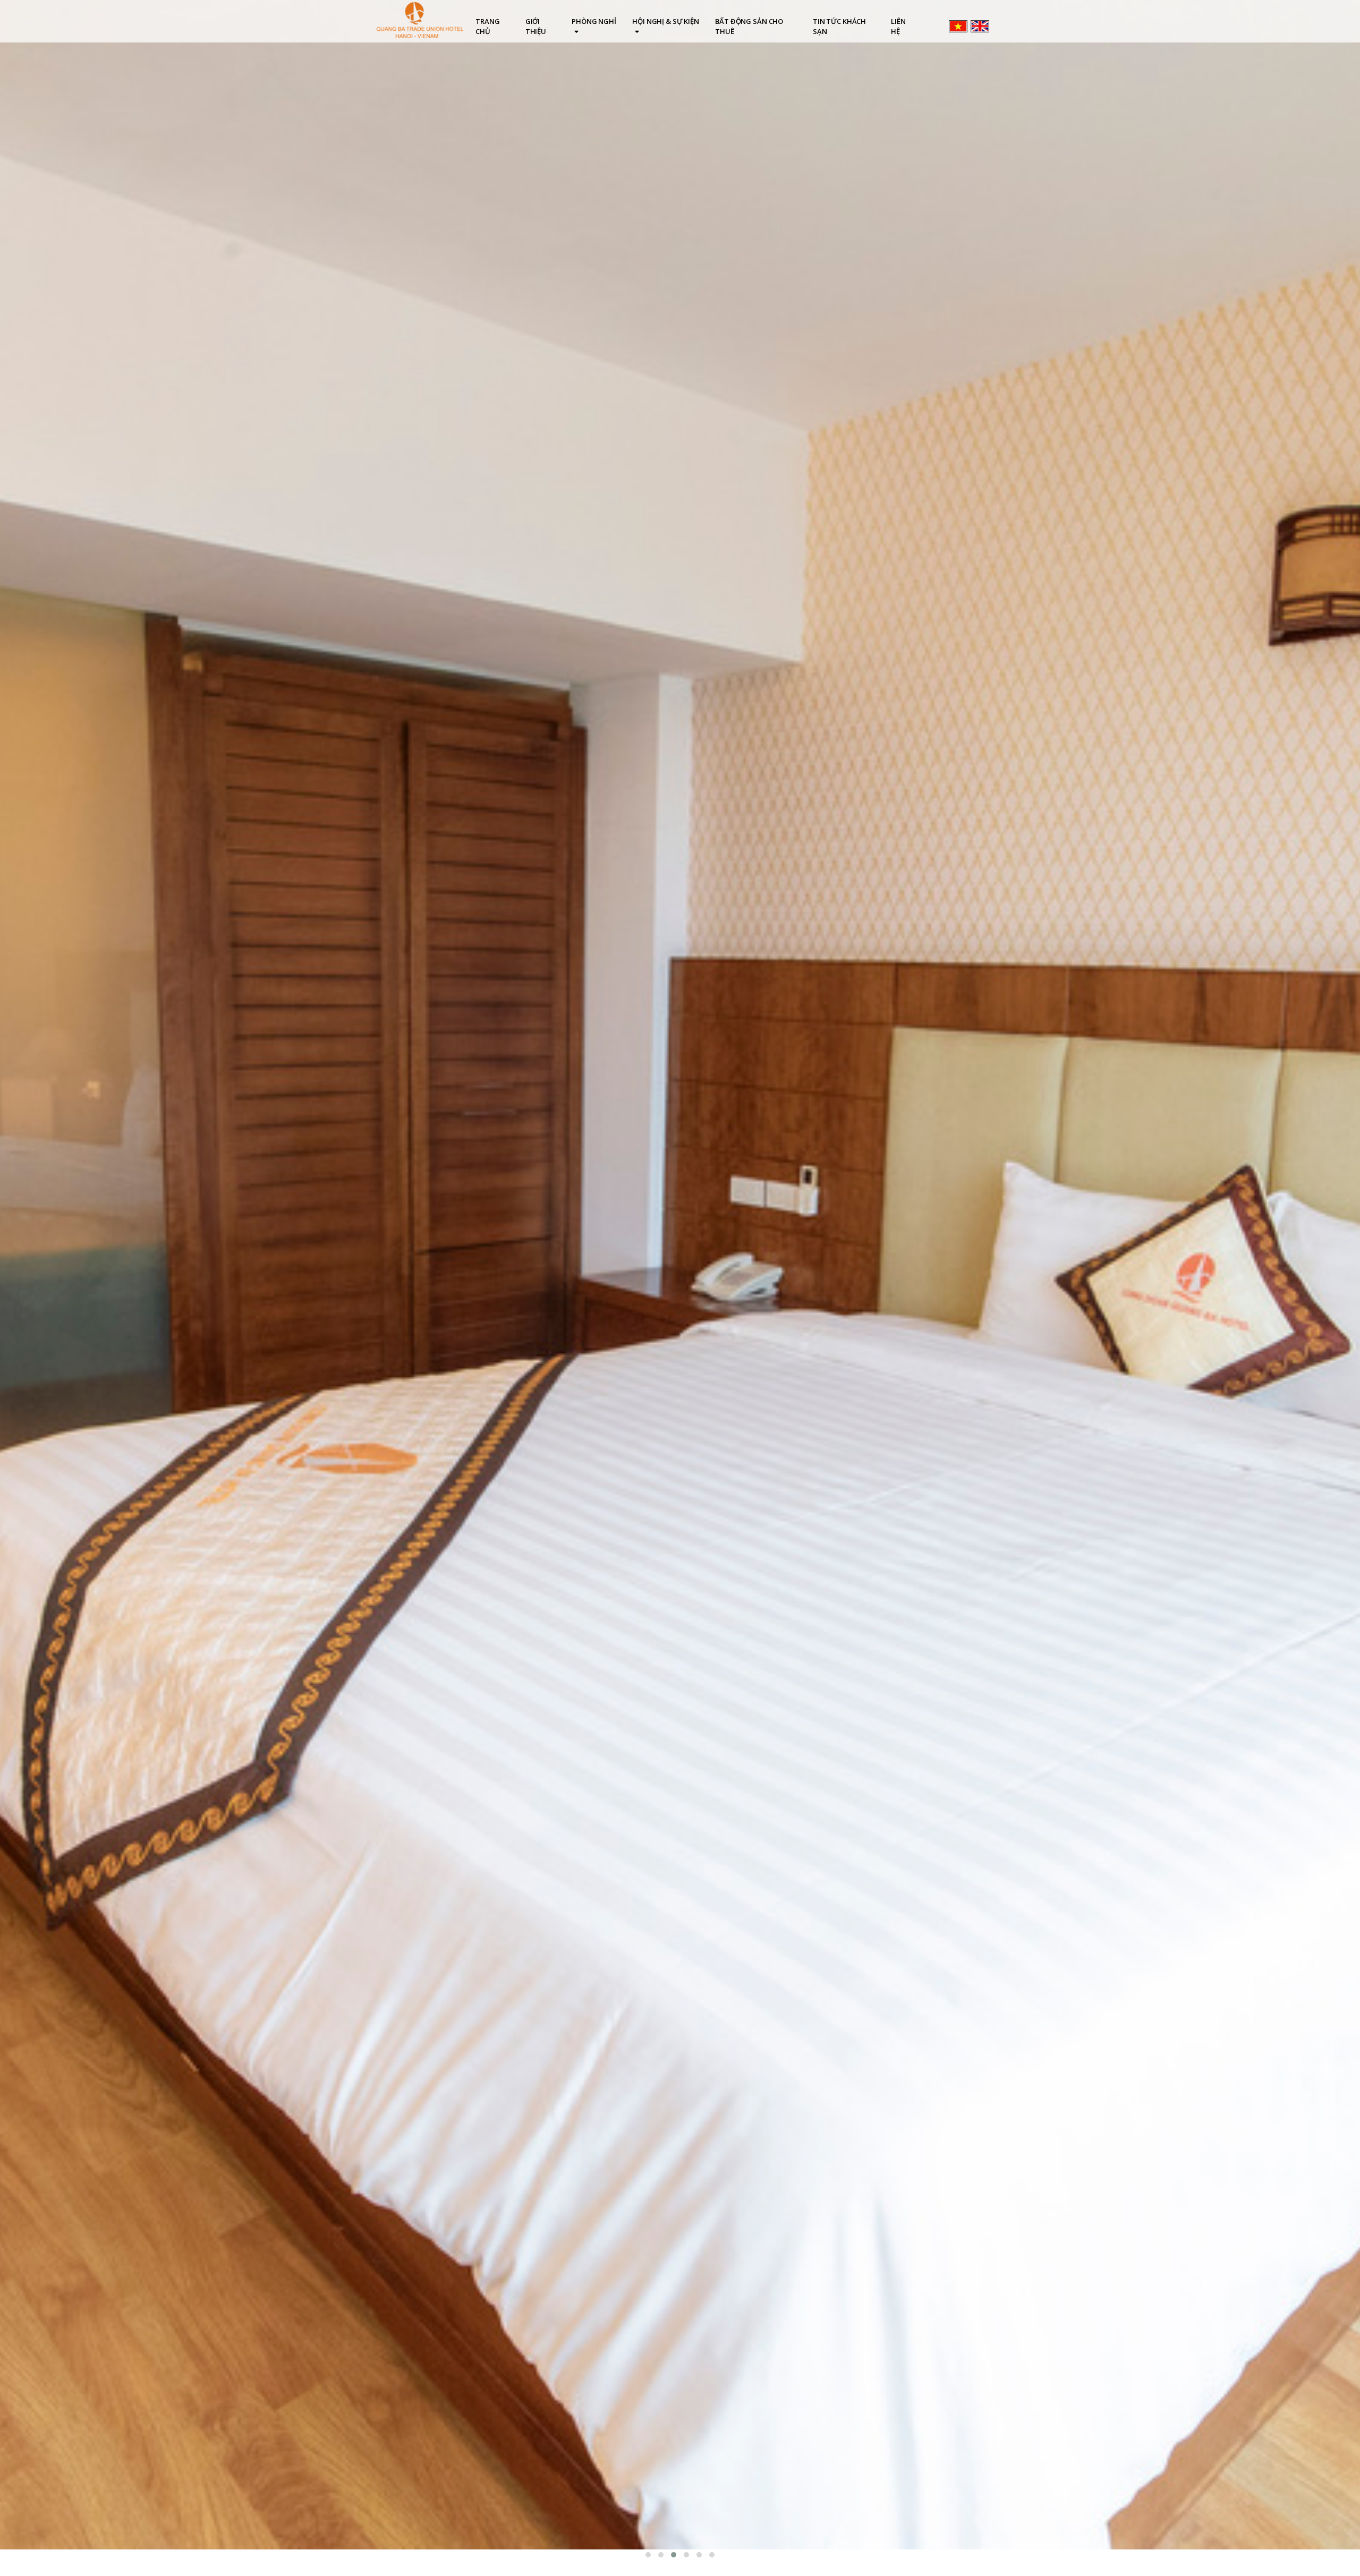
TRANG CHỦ (487, 26)
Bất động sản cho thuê (749, 26)
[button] (648, 2555)
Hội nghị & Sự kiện (666, 21)
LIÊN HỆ (898, 26)
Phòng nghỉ (594, 21)
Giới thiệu (536, 26)
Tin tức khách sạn (839, 26)
